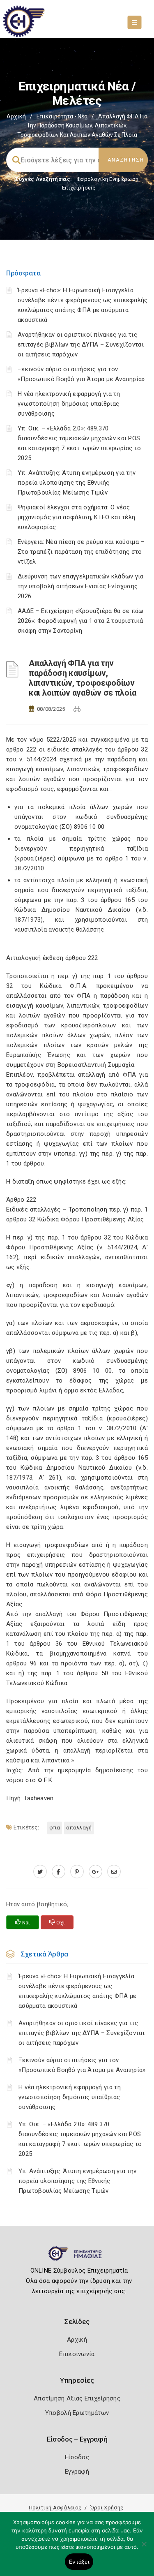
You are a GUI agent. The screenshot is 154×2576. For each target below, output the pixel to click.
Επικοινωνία (77, 2354)
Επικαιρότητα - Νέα (62, 116)
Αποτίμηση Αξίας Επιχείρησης (77, 2398)
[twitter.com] (40, 1872)
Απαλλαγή (79, 1828)
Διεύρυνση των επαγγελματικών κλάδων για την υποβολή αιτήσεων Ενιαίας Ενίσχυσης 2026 (81, 586)
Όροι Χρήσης (107, 2508)
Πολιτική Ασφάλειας (55, 2508)
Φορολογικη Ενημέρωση (107, 179)
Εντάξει (79, 2562)
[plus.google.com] (95, 1872)
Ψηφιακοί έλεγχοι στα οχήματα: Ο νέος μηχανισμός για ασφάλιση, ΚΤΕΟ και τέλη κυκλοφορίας (76, 517)
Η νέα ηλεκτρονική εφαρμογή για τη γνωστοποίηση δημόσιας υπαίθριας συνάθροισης (69, 404)
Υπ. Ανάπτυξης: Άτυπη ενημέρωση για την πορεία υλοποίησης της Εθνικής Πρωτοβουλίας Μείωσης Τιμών (77, 483)
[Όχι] (144, 2548)
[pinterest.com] (77, 1872)
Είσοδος (77, 2457)
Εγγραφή (77, 2472)
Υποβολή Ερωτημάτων (77, 2413)
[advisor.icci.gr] (114, 1872)
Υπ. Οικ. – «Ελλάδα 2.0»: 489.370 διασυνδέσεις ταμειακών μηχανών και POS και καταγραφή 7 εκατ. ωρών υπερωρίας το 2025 (80, 2139)
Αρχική (16, 116)
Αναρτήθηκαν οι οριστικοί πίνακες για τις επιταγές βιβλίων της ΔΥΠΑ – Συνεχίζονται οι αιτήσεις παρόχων (81, 345)
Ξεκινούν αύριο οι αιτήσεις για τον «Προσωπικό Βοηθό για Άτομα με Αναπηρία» (82, 2065)
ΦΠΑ (55, 1828)
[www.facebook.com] (59, 1872)
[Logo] (77, 2257)
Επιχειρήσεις (79, 188)
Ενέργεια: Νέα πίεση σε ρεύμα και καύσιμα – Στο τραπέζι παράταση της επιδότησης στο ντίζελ (81, 552)
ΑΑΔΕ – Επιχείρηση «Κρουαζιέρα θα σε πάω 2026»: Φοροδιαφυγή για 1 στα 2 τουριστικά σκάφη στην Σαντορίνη (81, 621)
